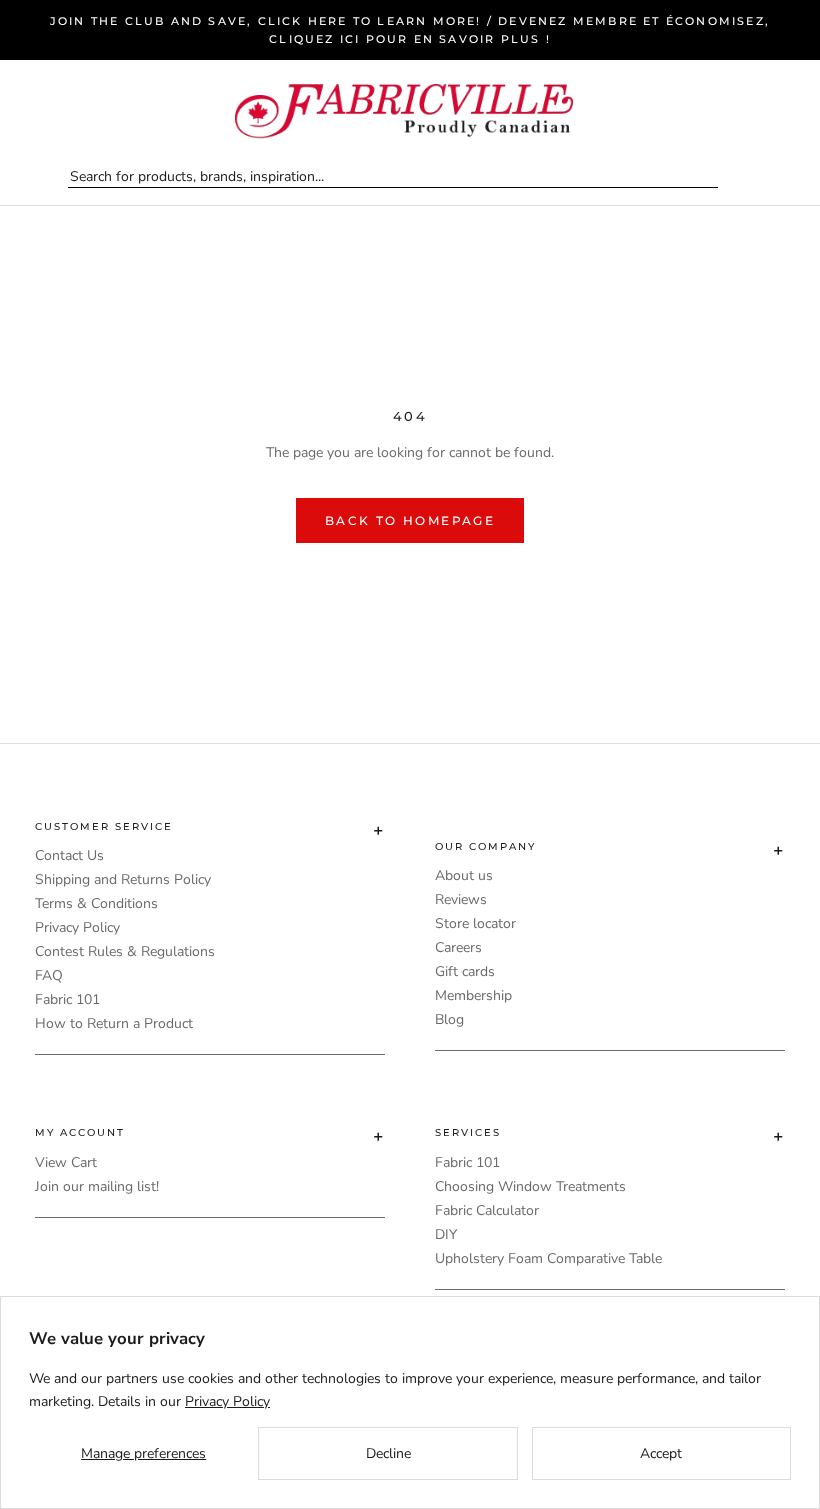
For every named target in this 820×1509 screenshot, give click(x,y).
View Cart (66, 1162)
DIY (446, 1234)
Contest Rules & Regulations (125, 951)
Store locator (475, 923)
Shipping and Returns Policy (123, 879)
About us (464, 875)
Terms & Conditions (96, 903)
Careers (458, 947)
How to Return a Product (114, 1023)
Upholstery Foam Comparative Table (548, 1258)
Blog (449, 1019)
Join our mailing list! (97, 1186)
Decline (388, 1453)
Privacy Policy (77, 927)
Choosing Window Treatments (530, 1186)
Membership (473, 995)
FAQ (49, 975)
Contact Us (69, 855)
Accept (661, 1453)
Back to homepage (410, 520)
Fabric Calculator (487, 1210)
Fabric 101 (67, 999)
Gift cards (465, 971)
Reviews (461, 899)
